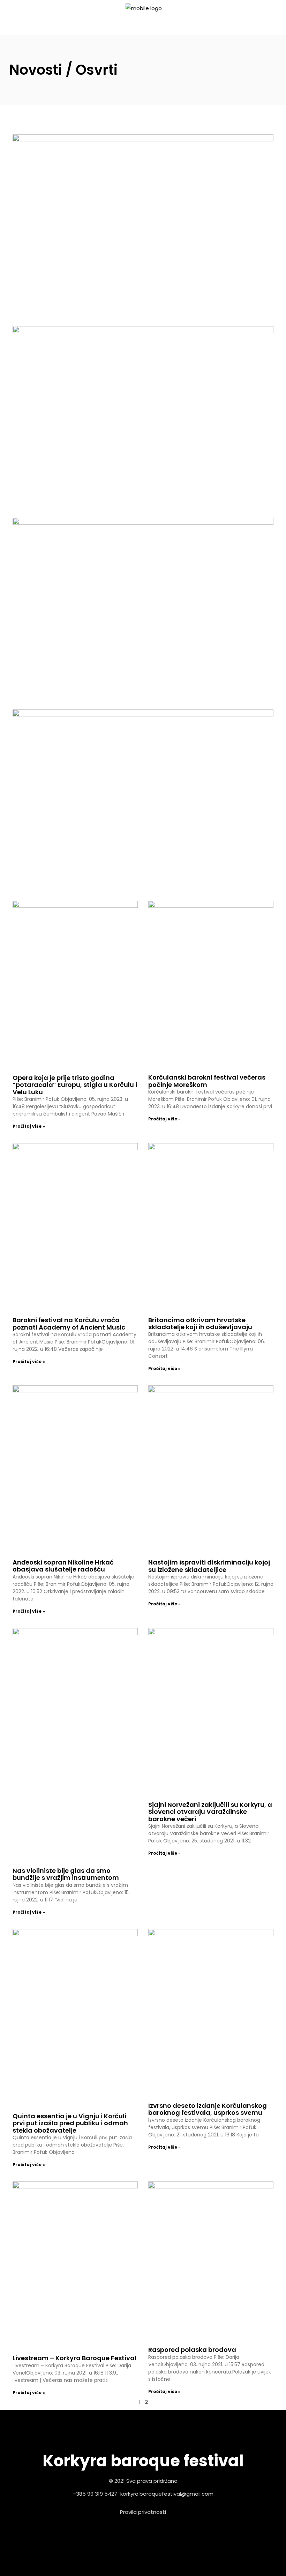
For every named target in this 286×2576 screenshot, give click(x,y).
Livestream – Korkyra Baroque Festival (74, 2358)
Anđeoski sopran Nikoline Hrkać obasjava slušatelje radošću (63, 1566)
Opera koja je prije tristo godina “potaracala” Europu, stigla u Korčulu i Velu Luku (75, 1085)
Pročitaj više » (29, 1126)
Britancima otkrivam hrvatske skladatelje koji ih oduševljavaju (200, 1323)
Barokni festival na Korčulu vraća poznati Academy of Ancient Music (69, 1323)
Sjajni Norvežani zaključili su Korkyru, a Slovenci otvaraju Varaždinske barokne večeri (210, 1812)
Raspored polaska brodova (192, 2350)
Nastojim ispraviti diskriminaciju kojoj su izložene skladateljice (209, 1566)
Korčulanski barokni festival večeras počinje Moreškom (207, 1081)
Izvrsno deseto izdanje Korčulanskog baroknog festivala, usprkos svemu (208, 2109)
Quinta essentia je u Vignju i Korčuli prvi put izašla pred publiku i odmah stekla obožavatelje (70, 2123)
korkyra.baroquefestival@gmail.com (167, 2494)
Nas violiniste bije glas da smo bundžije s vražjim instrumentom (66, 1874)
